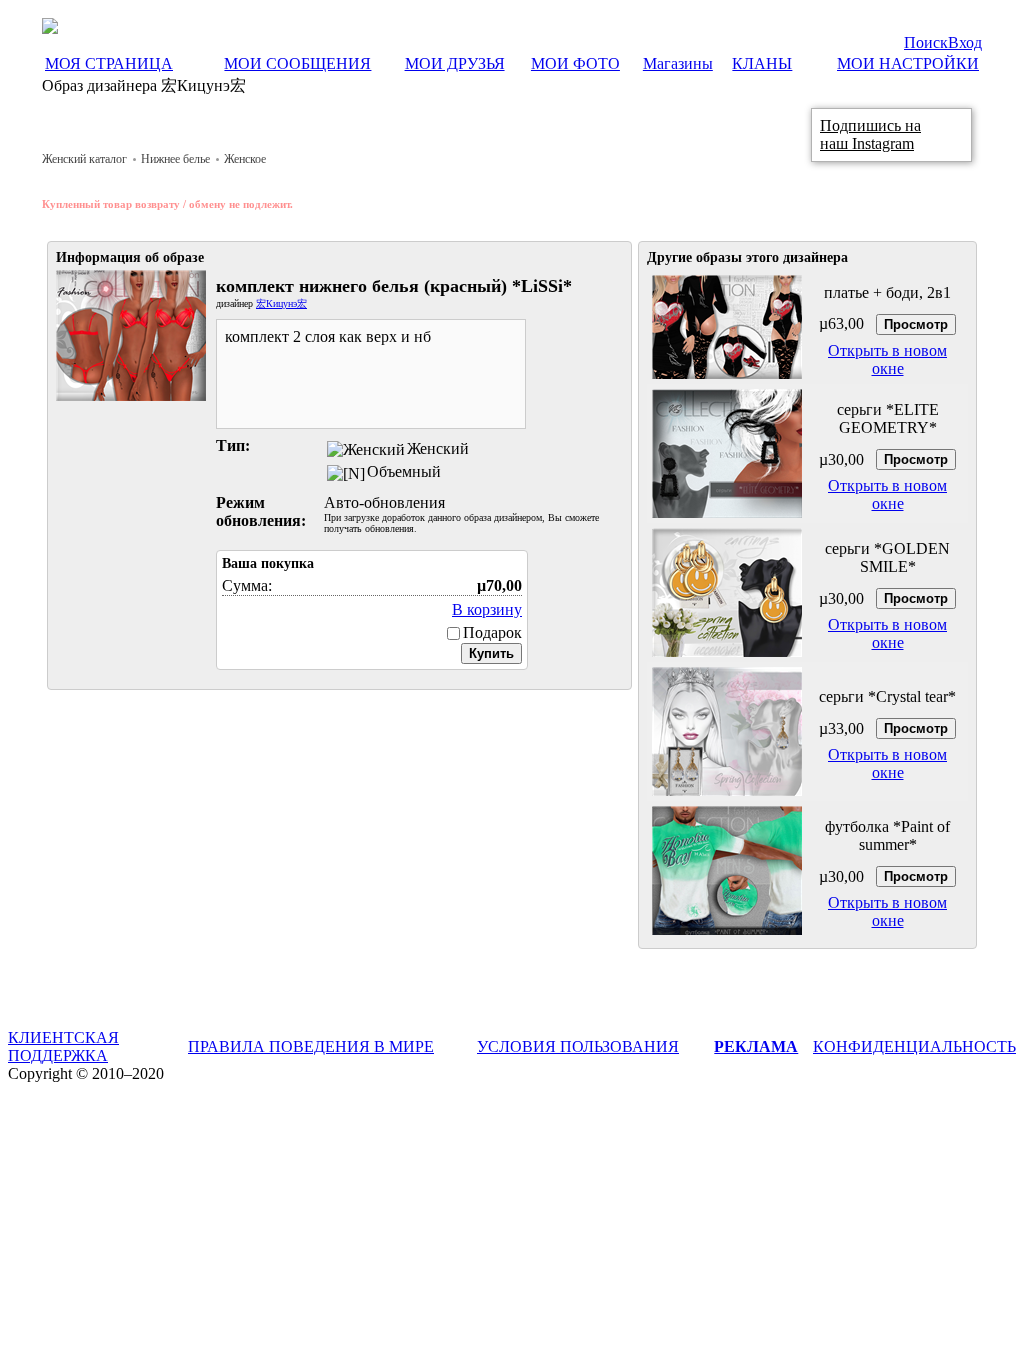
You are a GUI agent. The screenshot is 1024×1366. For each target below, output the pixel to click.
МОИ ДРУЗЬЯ (455, 63)
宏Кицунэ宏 (281, 303)
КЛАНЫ (762, 63)
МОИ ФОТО (575, 63)
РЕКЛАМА (756, 1046)
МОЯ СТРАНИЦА (109, 63)
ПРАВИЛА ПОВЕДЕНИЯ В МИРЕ (311, 1046)
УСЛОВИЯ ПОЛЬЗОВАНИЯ (578, 1046)
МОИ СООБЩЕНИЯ (297, 63)
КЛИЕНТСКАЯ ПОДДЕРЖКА (63, 1046)
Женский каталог (84, 159)
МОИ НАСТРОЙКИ (908, 63)
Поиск (926, 42)
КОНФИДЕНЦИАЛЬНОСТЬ (914, 1046)
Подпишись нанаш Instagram (870, 134)
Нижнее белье (175, 159)
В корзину (487, 609)
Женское (245, 159)
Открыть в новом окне (887, 359)
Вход (965, 42)
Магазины (678, 63)
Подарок (492, 632)
